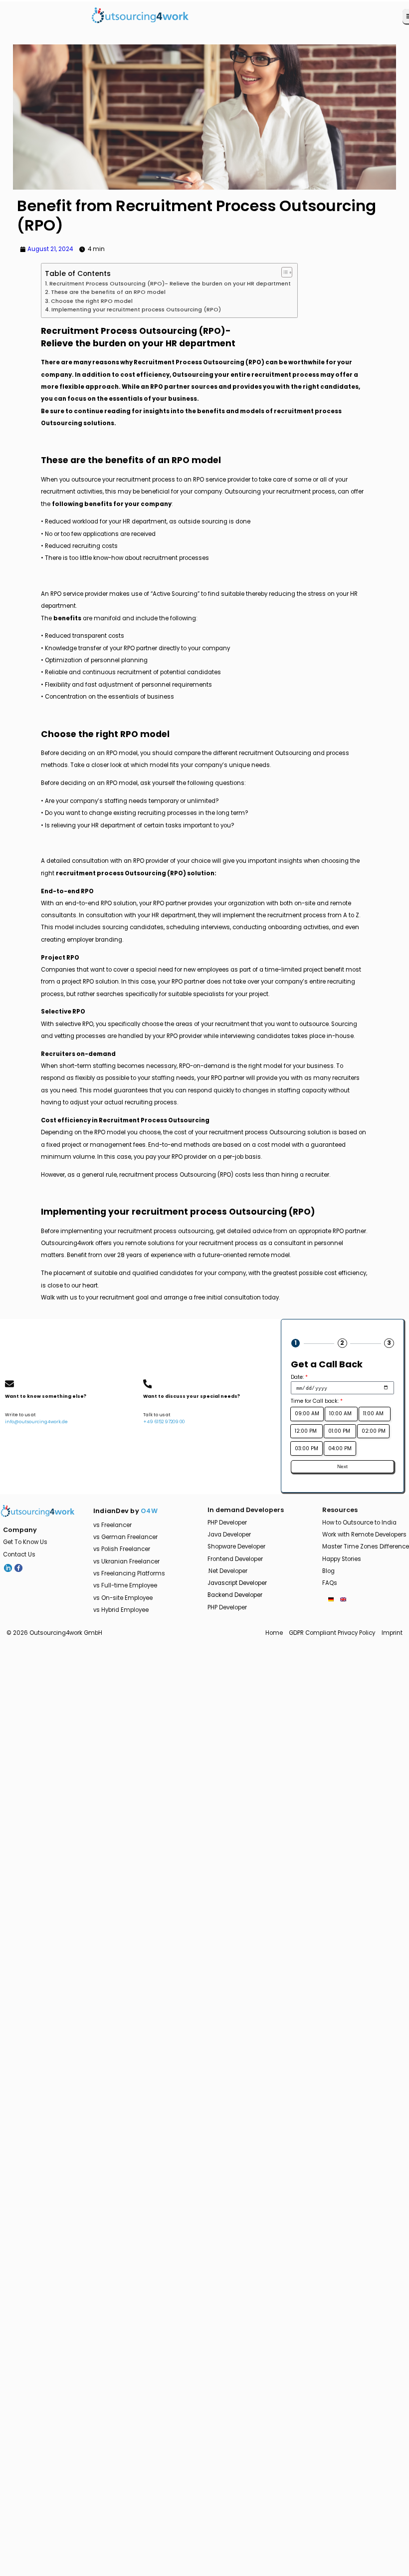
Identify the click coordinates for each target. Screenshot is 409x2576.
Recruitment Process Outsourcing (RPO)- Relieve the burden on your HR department (170, 284)
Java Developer (229, 1535)
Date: (299, 1377)
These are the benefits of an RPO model (108, 292)
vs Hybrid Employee (121, 1610)
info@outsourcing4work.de (36, 1422)
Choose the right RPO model (92, 301)
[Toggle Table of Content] (284, 272)
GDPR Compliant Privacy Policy (332, 1633)
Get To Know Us (25, 1542)
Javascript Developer (237, 1583)
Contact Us (19, 1554)
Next (342, 1466)
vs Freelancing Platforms (129, 1573)
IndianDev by (125, 1511)
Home (274, 1633)
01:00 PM (340, 1431)
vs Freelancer (112, 1525)
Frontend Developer (235, 1559)
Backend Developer (235, 1595)
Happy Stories (342, 1559)
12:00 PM (307, 1431)
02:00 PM (374, 1431)
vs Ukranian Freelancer (126, 1561)
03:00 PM (307, 1448)
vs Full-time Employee (125, 1585)
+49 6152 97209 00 (164, 1422)
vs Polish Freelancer (122, 1549)
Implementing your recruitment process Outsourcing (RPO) (136, 310)
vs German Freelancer (125, 1537)
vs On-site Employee (123, 1598)
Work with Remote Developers (364, 1535)
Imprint (392, 1633)
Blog (328, 1571)
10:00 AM (341, 1414)
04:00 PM (340, 1448)
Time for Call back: (317, 1401)
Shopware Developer (236, 1546)
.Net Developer (227, 1571)
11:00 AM (375, 1414)
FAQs (330, 1583)
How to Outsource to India (359, 1523)
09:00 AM (307, 1414)
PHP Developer (227, 1523)
